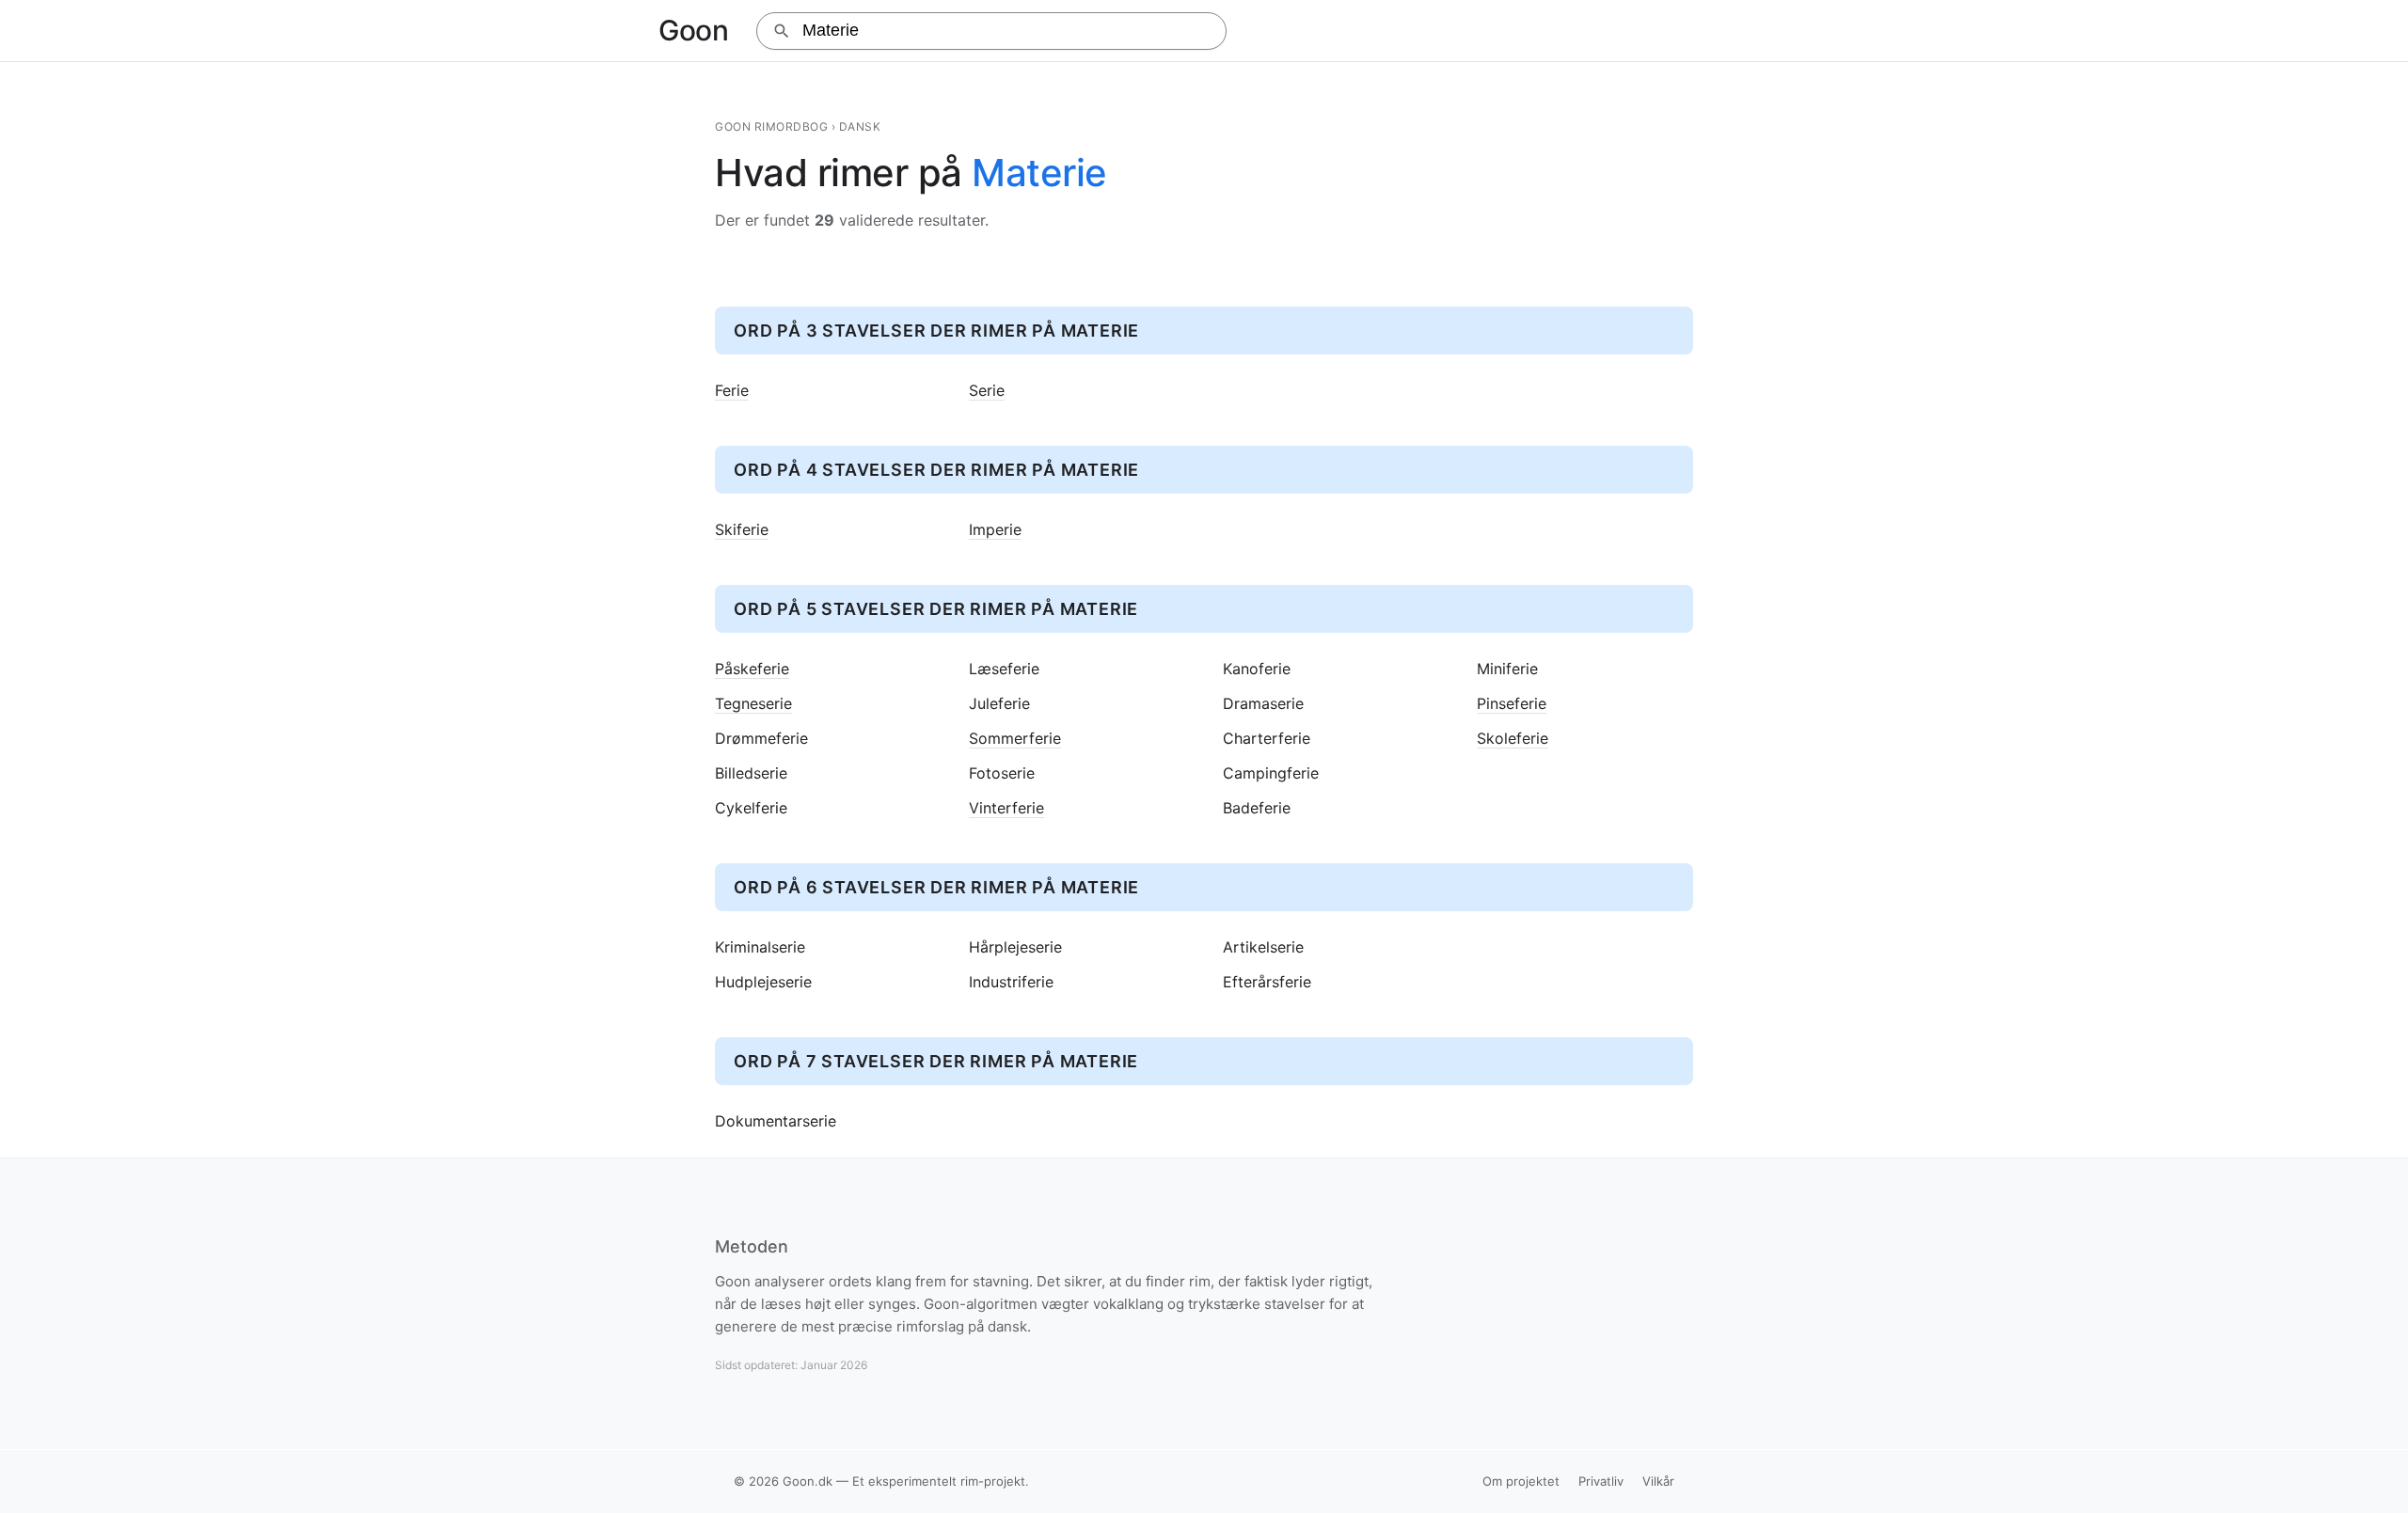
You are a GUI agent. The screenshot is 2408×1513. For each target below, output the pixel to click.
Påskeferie (752, 669)
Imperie (995, 530)
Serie (987, 391)
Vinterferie (1006, 808)
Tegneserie (753, 704)
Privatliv (1601, 1481)
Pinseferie (1512, 704)
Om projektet (1521, 1481)
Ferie (732, 391)
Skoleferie (1513, 739)
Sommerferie (1015, 739)
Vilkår (1658, 1481)
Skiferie (742, 530)
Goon (693, 30)
